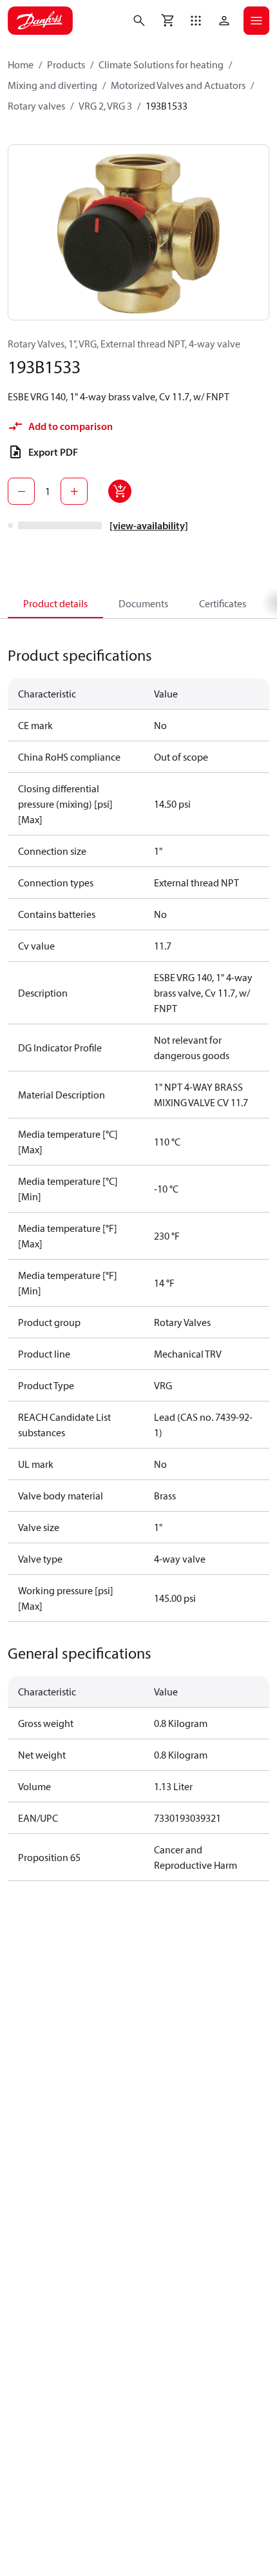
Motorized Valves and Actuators (178, 85)
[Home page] (40, 21)
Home (21, 64)
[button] (196, 21)
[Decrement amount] (21, 491)
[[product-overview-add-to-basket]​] (120, 491)
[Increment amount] (74, 491)
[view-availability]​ (149, 525)
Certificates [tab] (223, 603)
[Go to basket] (167, 21)
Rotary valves (36, 106)
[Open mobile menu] (256, 21)
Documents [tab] (143, 603)
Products (66, 64)
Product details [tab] (55, 603)
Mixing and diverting (53, 85)
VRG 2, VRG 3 (105, 106)
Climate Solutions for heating (161, 64)
